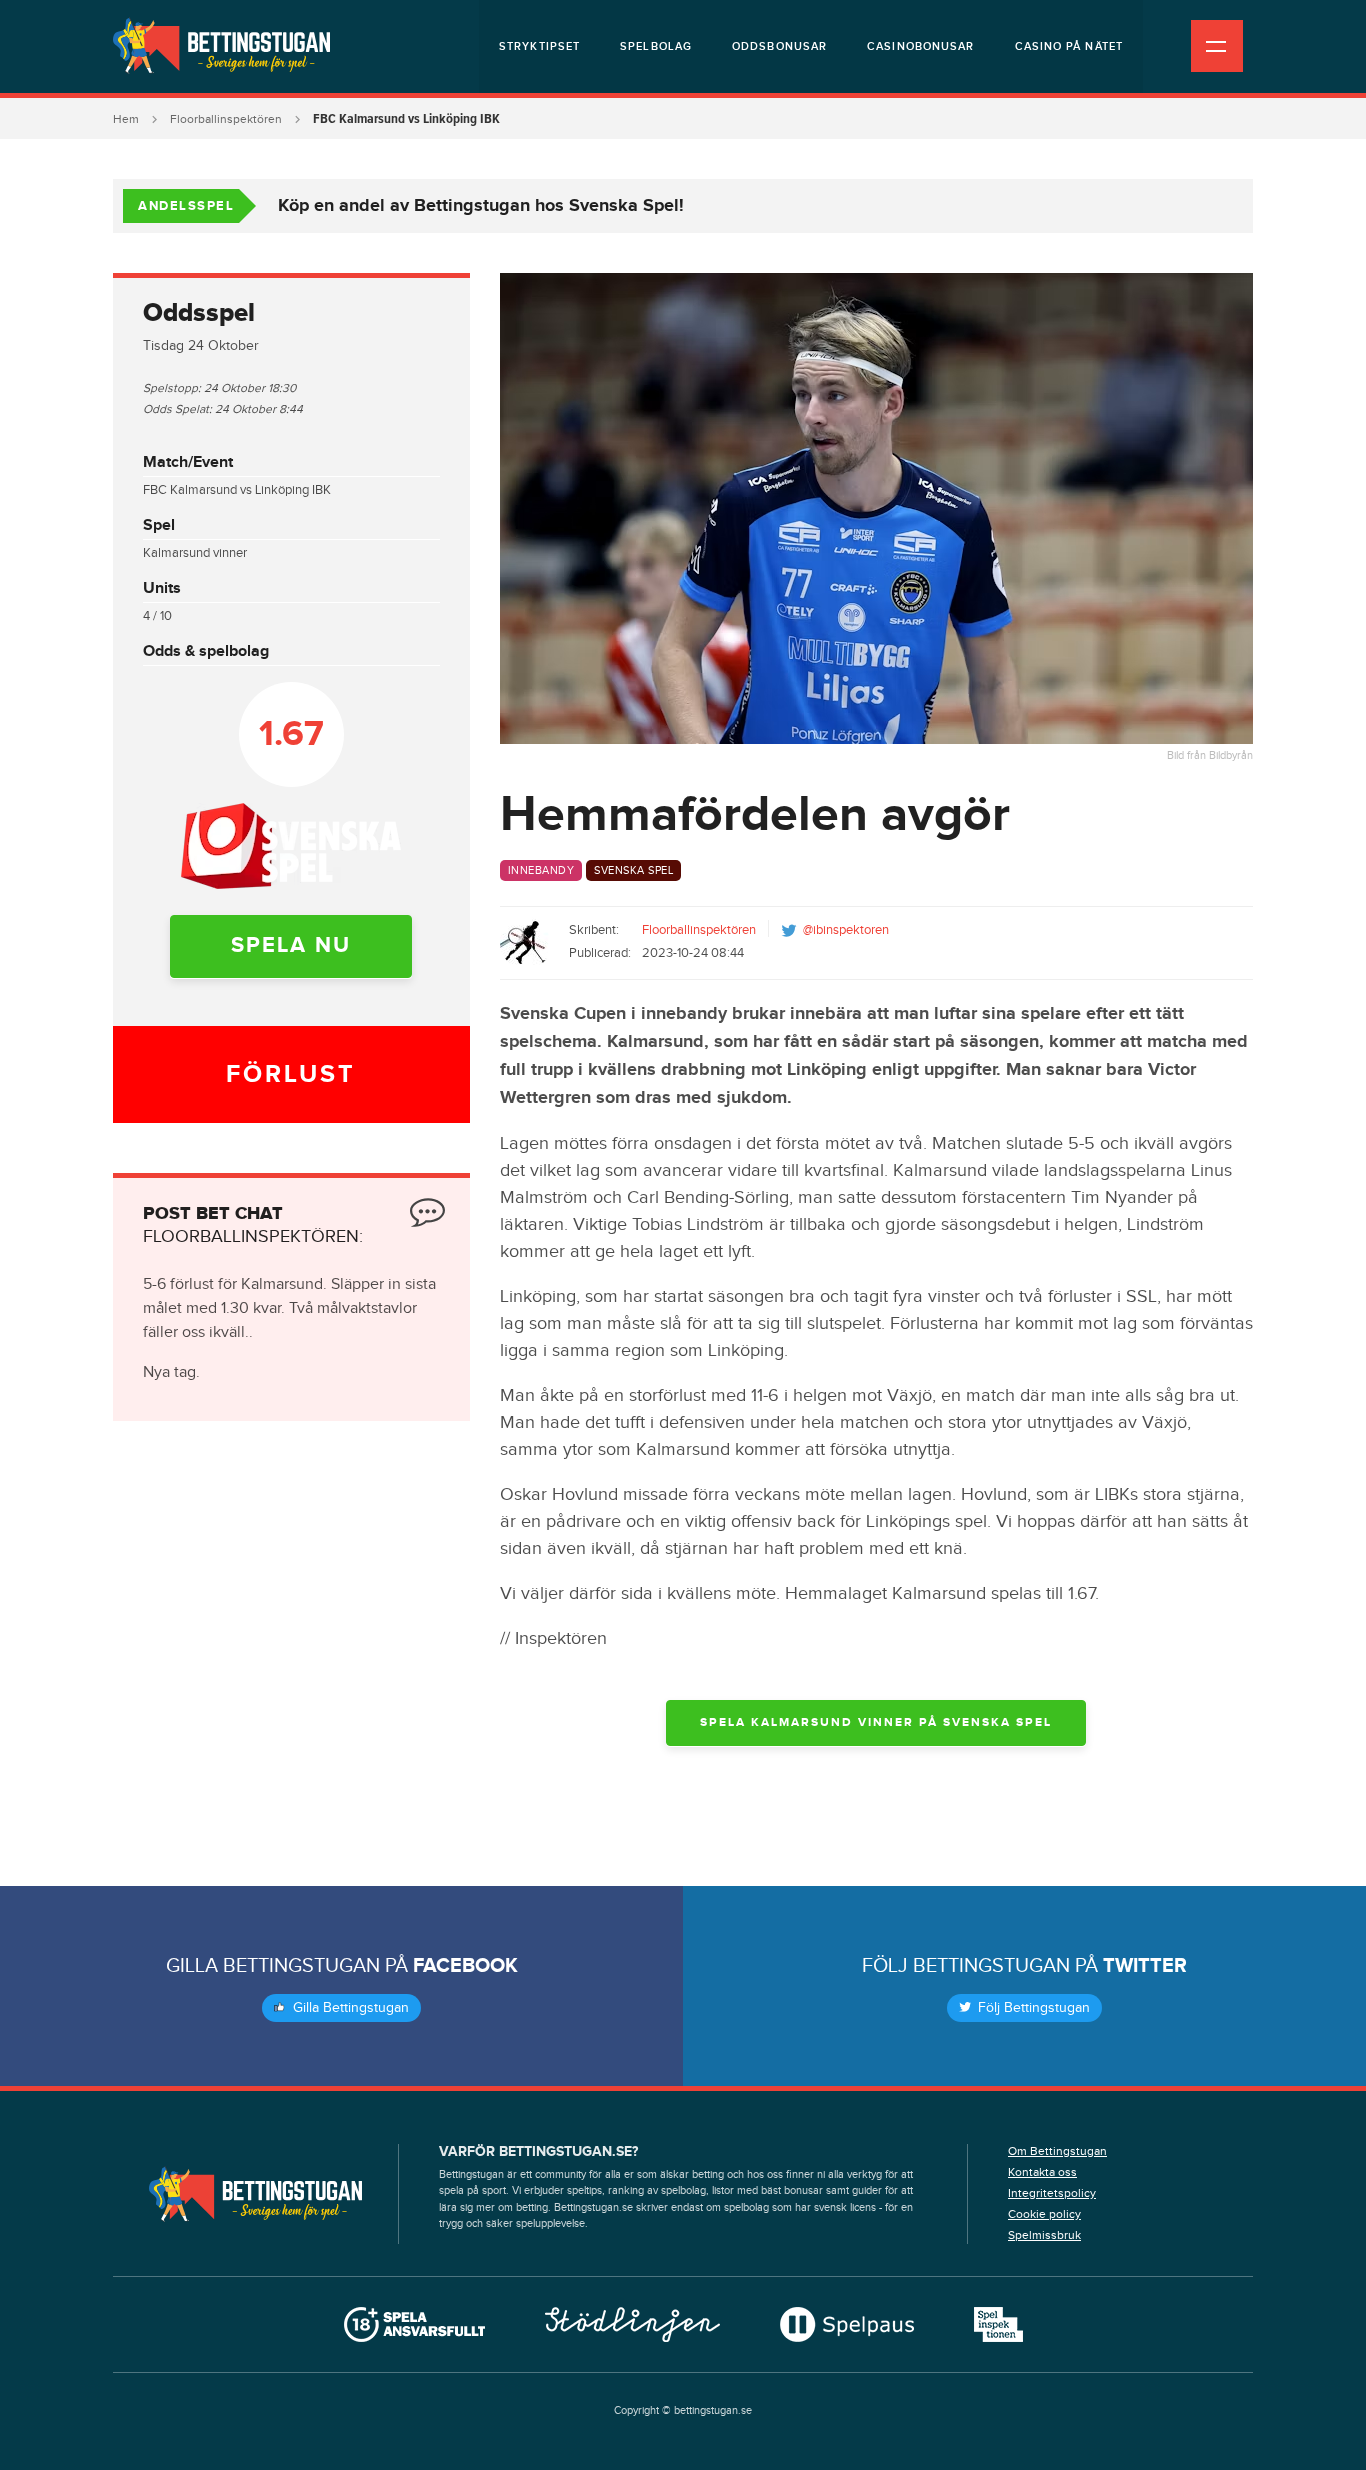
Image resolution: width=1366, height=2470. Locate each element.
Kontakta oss (1042, 2172)
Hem (126, 119)
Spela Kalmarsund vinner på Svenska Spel (876, 1722)
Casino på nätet (1069, 46)
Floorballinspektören (226, 119)
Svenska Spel (633, 870)
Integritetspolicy (1052, 2193)
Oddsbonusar (779, 46)
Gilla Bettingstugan (349, 2008)
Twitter (1145, 1966)
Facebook (465, 1966)
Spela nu (291, 945)
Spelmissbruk (1044, 2235)
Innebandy (541, 870)
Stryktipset (539, 46)
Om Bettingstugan (1057, 2151)
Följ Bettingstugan (1032, 2008)
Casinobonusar (920, 46)
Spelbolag (656, 46)
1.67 (291, 734)
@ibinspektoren (846, 930)
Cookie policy (1044, 2214)
